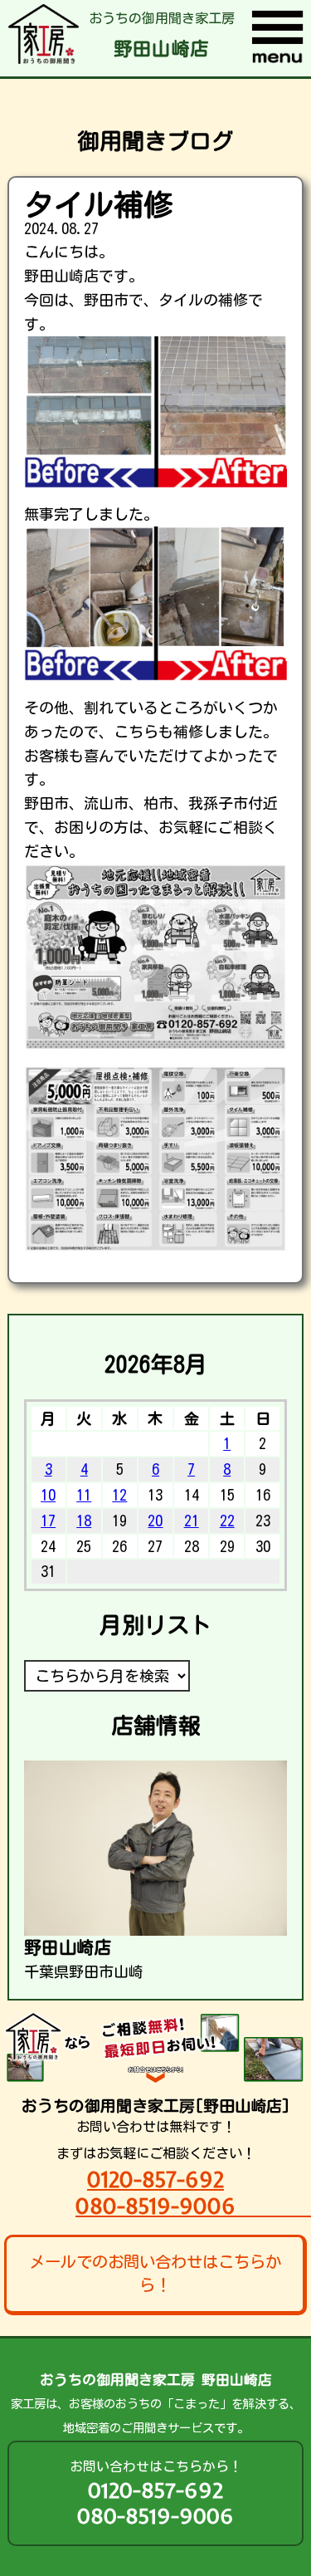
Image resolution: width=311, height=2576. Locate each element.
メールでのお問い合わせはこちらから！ (155, 2274)
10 (48, 1495)
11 (84, 1495)
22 (227, 1521)
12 (119, 1495)
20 (155, 1521)
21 (192, 1521)
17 (48, 1521)
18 (84, 1521)
